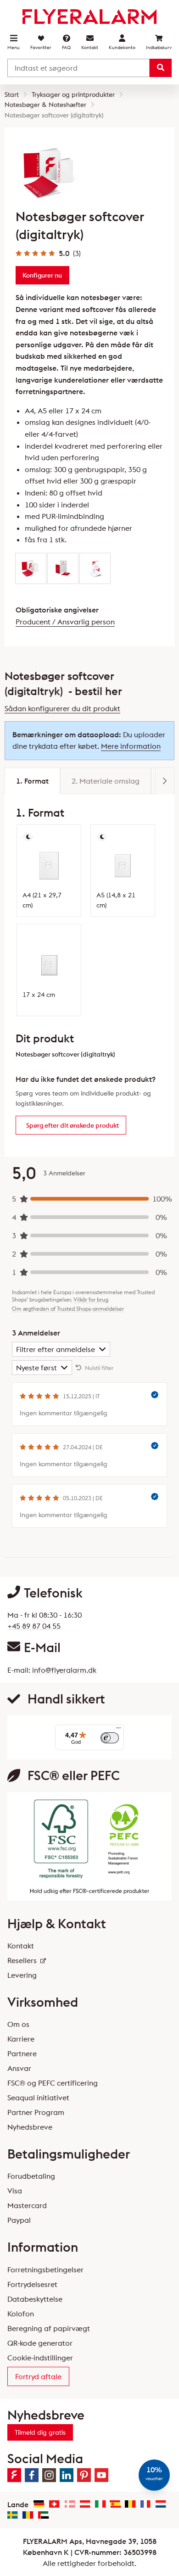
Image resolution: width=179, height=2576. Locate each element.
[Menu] (118, 1730)
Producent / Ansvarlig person (65, 622)
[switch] (110, 1738)
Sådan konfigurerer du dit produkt (62, 708)
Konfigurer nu (42, 275)
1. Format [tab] (32, 781)
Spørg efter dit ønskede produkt (73, 1125)
